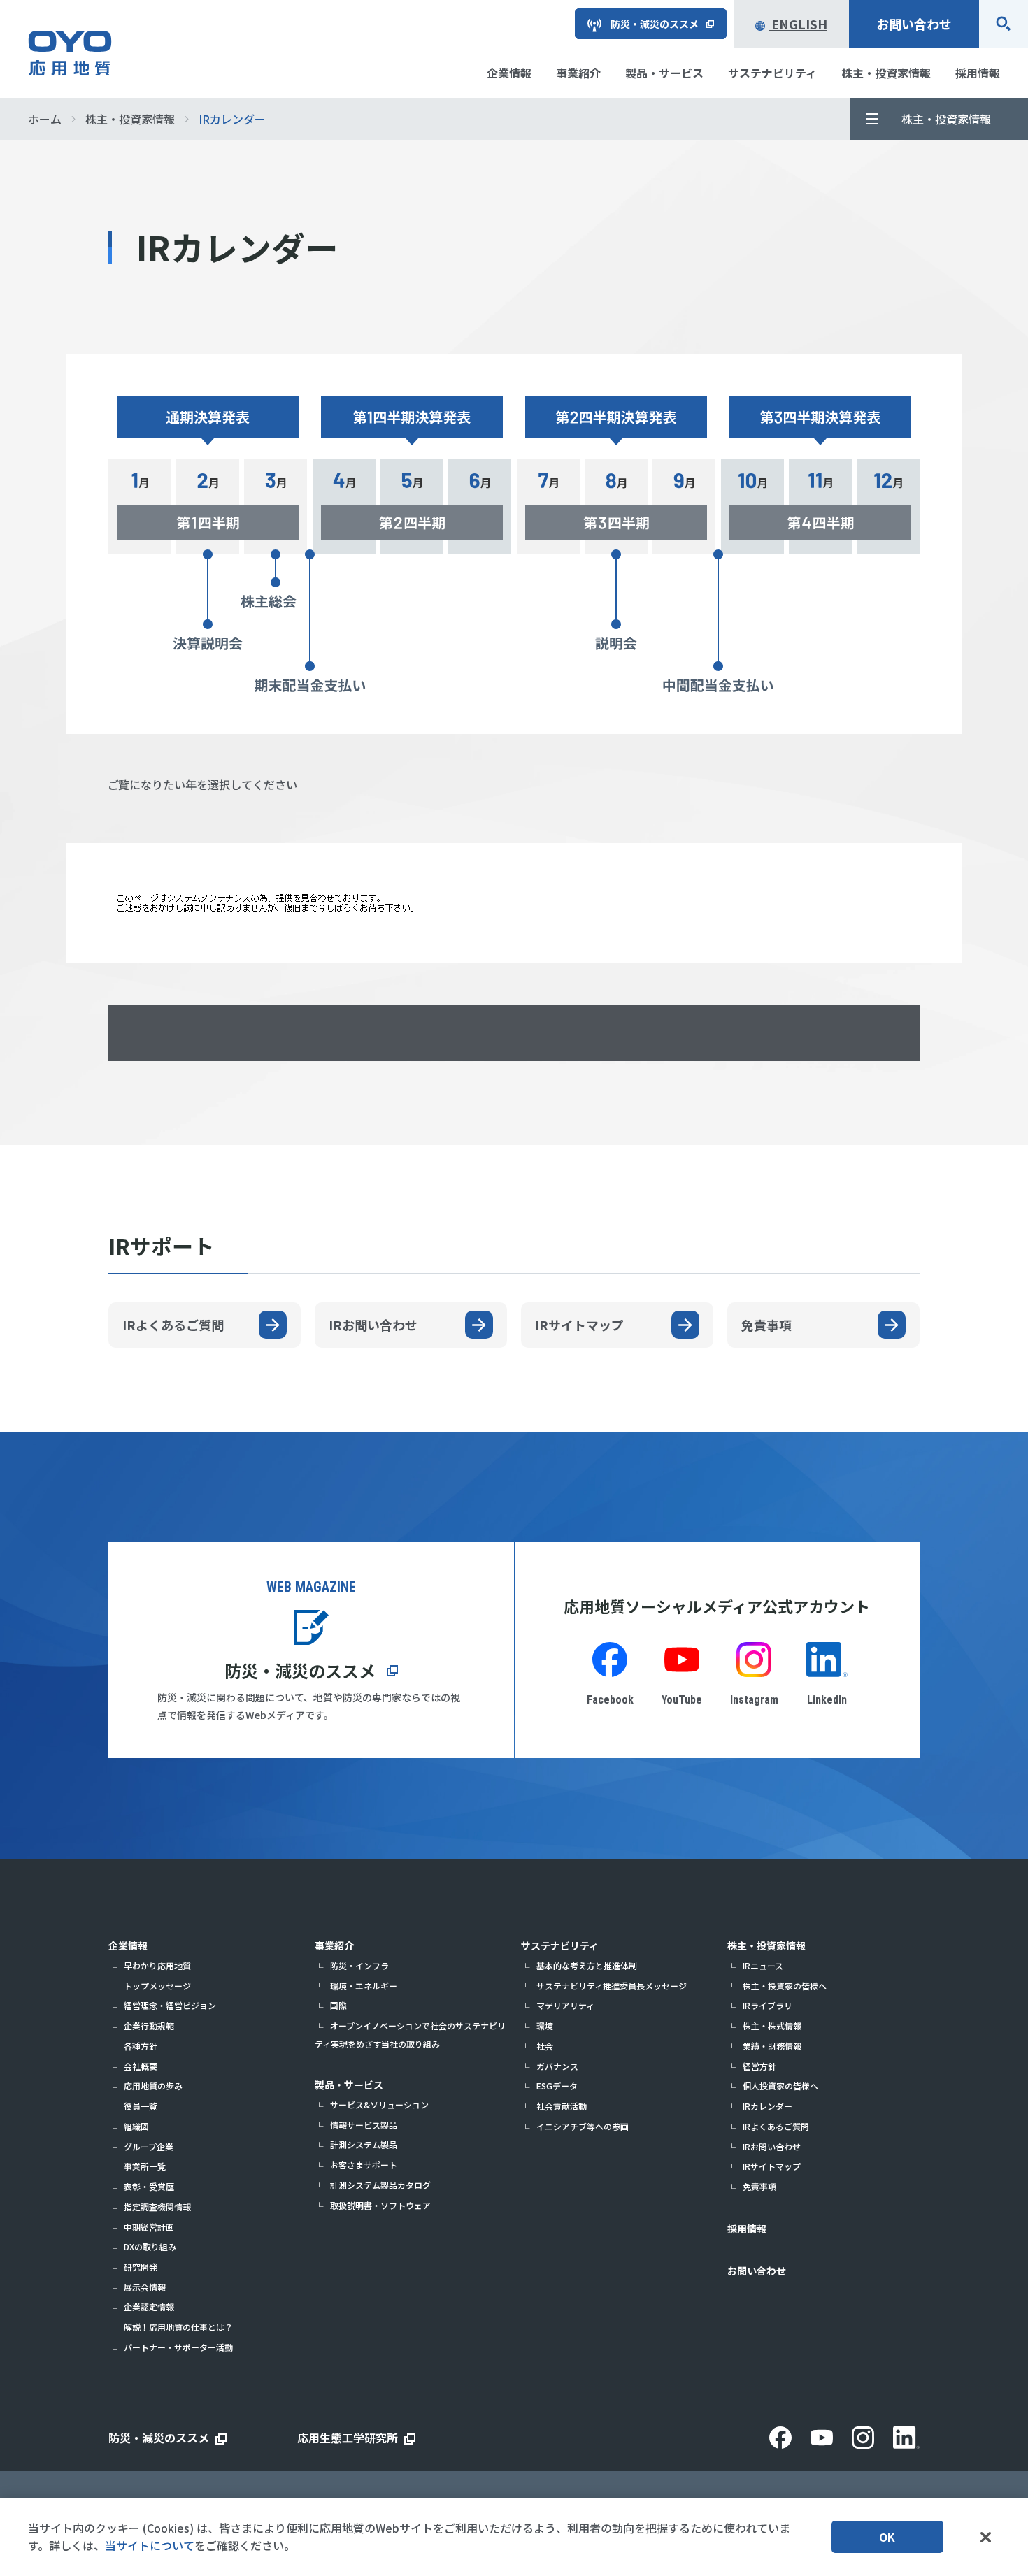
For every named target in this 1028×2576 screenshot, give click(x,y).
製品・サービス (349, 2085)
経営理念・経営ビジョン (170, 2005)
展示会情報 (145, 2287)
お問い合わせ (914, 24)
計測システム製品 (364, 2144)
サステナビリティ (560, 1945)
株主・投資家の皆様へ (785, 1986)
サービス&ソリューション (379, 2104)
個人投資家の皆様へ (780, 2086)
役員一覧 (141, 2106)
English (798, 24)
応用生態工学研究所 (348, 2438)
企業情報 (128, 1945)
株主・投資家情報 (766, 1945)
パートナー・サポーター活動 (178, 2347)
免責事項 (759, 2186)
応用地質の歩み (153, 2086)
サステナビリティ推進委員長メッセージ (612, 1986)
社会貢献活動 (562, 2106)
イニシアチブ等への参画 (583, 2126)
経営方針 (759, 2066)
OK (887, 2537)
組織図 (136, 2126)
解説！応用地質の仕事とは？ (178, 2327)
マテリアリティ (565, 2005)
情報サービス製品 (364, 2125)
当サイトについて (150, 2545)
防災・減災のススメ (300, 1670)
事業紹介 (334, 1945)
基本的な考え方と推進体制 (587, 1965)
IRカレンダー (768, 2106)
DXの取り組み (150, 2246)
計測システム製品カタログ (380, 2185)
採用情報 (747, 2229)
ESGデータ (557, 2086)
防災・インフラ (359, 1965)
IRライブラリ (768, 2005)
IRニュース (763, 1965)
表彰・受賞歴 (149, 2186)
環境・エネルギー (364, 1986)
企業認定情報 (149, 2307)
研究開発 (141, 2267)
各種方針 (141, 2046)
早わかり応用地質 (157, 1965)
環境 (545, 2025)
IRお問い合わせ (772, 2146)
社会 (545, 2046)
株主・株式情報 (772, 2025)
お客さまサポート (364, 2165)
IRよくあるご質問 (776, 2126)
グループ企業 (149, 2146)
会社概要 (141, 2066)
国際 (338, 2005)
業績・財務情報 (772, 2046)
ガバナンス (557, 2066)
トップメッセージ (157, 1986)
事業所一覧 (145, 2166)
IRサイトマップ (772, 2166)
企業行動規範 (149, 2025)
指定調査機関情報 (157, 2207)
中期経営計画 (149, 2227)
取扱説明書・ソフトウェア (380, 2205)
